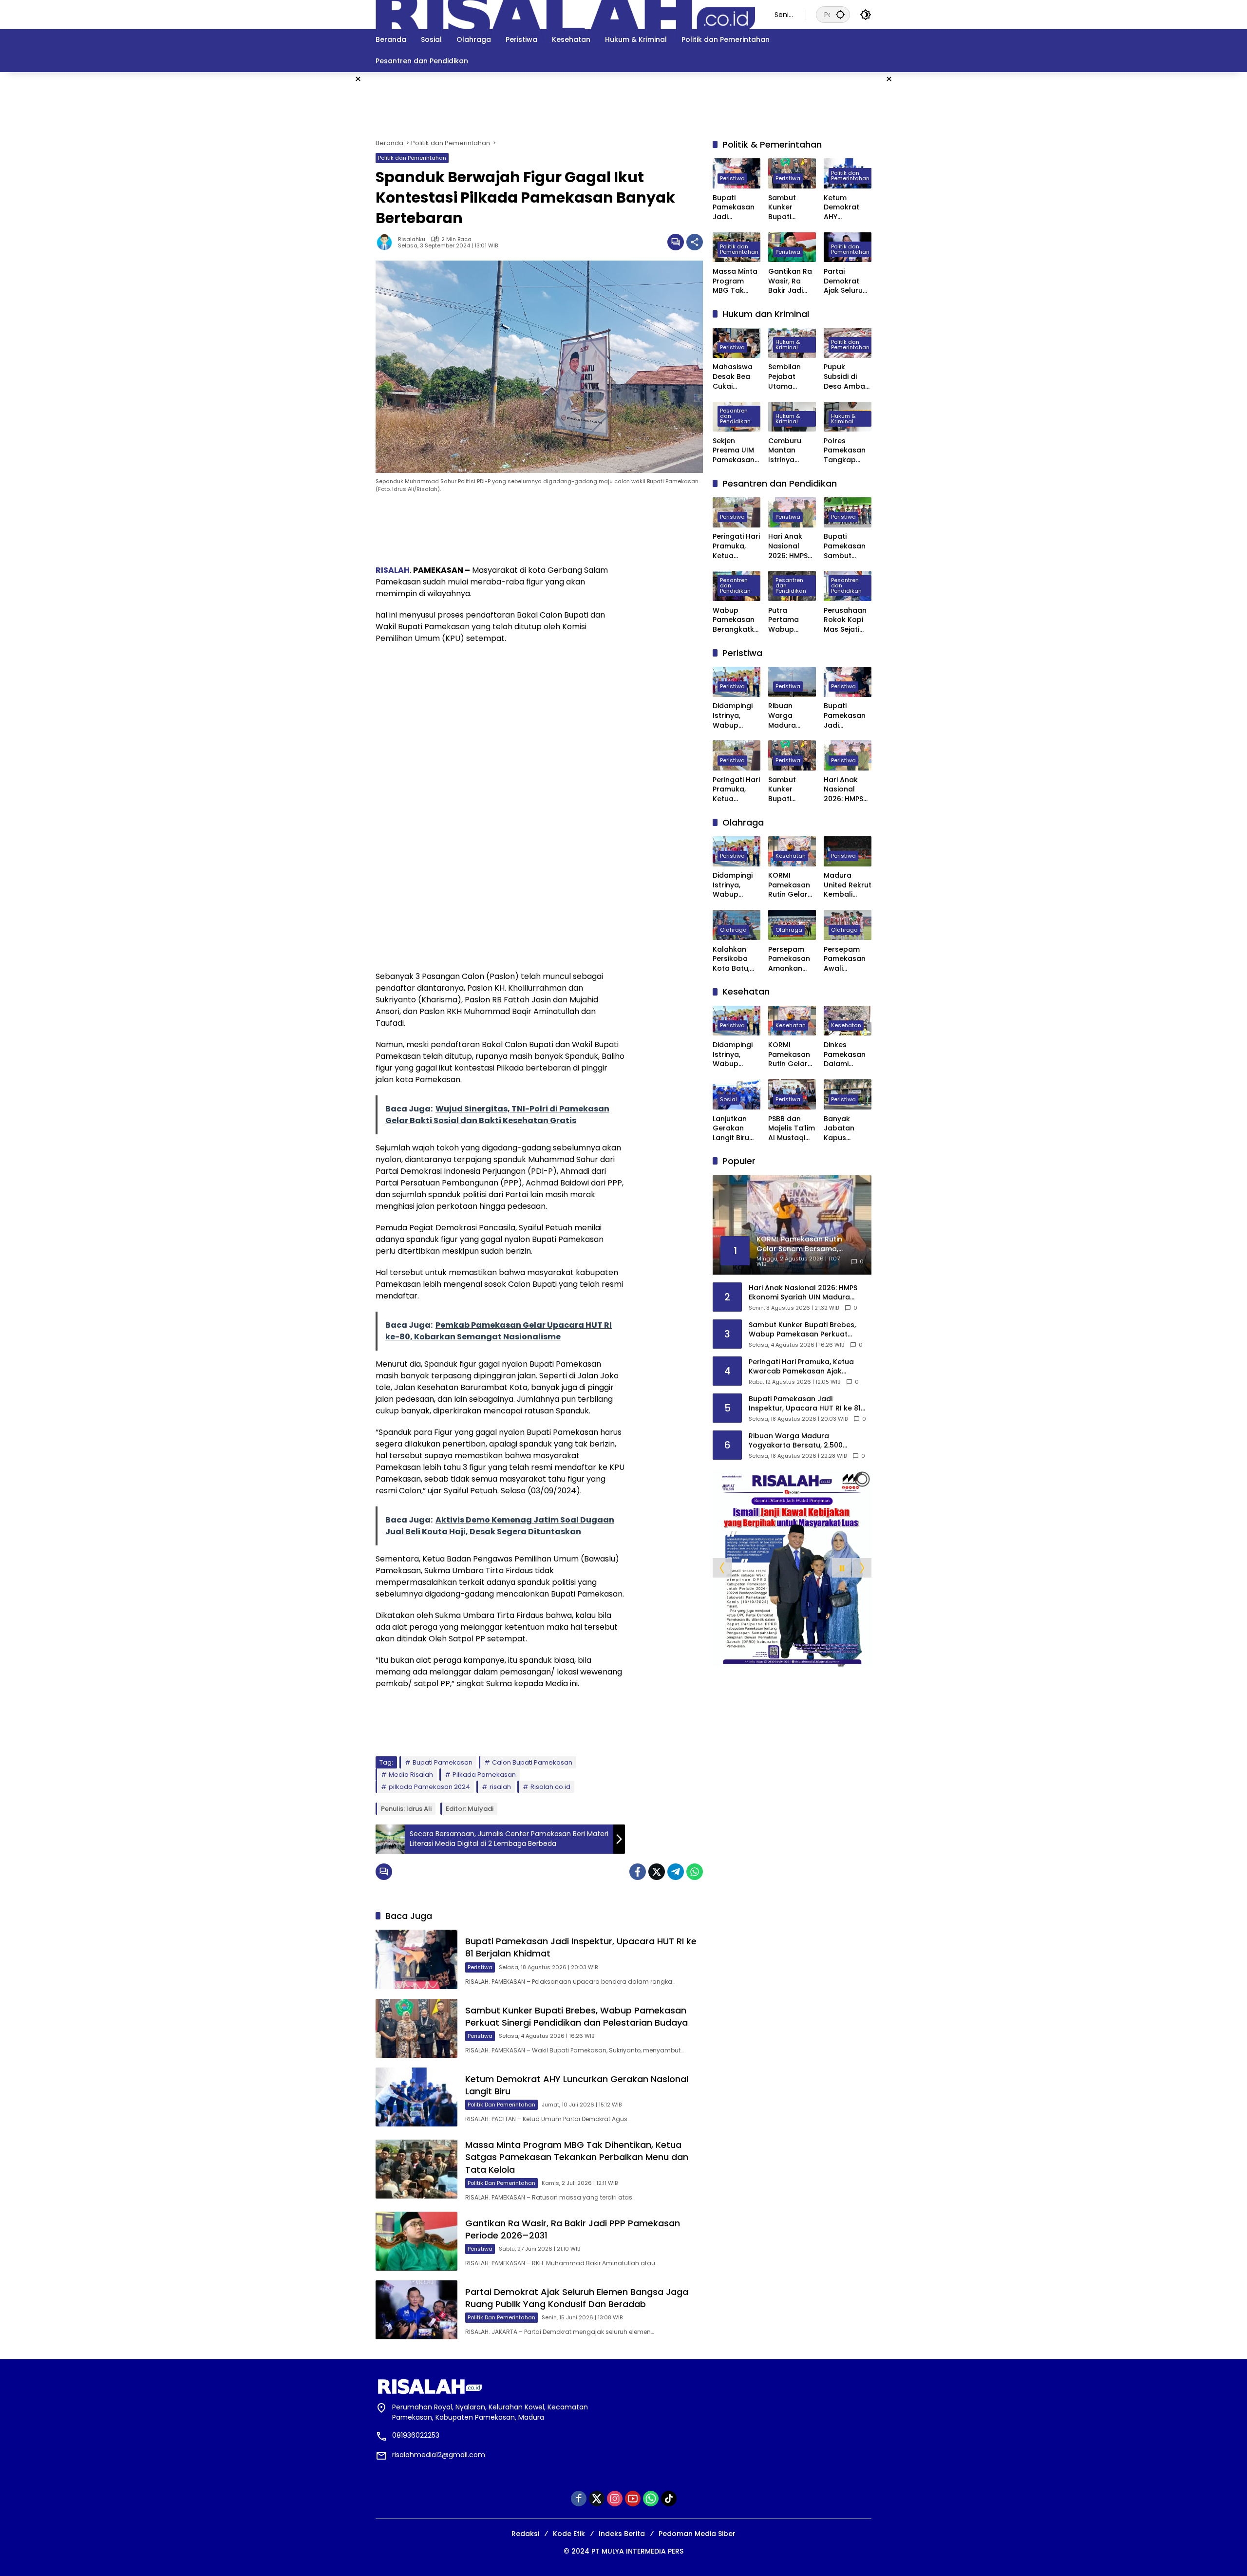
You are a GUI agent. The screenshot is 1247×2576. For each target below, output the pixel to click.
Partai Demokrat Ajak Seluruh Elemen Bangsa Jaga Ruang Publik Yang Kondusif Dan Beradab (577, 2298)
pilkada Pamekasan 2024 (429, 1787)
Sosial (728, 1099)
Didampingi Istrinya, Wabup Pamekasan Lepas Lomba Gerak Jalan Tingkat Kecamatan (736, 716)
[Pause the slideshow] (842, 1568)
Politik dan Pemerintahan (412, 158)
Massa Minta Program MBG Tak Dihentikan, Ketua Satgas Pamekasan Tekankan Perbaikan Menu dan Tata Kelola (577, 2157)
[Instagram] (615, 2499)
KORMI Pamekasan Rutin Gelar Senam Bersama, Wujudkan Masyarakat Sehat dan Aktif (790, 886)
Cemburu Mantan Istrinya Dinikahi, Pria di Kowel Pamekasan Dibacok (790, 451)
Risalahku (412, 239)
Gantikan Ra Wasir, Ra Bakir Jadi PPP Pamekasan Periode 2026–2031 (790, 281)
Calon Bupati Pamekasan (532, 1762)
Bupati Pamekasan (443, 1762)
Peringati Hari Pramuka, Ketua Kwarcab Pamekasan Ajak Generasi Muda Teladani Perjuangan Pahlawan (736, 547)
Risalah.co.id (550, 1787)
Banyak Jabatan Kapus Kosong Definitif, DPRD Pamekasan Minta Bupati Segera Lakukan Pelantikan (846, 1129)
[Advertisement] (268, 94)
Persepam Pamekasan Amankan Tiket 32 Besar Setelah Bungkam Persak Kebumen (789, 959)
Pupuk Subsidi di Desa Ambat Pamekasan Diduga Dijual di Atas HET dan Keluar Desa (847, 377)
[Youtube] (633, 2499)
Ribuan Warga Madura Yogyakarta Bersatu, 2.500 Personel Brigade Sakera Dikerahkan (789, 716)
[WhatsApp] (695, 1872)
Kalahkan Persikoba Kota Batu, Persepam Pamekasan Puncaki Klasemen (734, 959)
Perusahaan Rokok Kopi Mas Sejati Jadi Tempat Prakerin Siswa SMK (846, 620)
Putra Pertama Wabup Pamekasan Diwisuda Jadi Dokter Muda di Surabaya (789, 620)
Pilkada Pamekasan (484, 1775)
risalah (500, 1787)
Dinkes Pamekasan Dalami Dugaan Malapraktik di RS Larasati (847, 1055)
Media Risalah (411, 1775)
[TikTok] (669, 2499)
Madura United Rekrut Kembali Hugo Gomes (848, 886)
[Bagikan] (695, 242)
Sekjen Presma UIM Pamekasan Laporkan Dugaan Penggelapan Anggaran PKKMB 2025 (737, 451)
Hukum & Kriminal (788, 345)
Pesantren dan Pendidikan (735, 416)
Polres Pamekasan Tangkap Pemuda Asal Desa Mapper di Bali (848, 451)
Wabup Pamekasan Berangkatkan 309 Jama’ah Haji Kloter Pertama (736, 620)
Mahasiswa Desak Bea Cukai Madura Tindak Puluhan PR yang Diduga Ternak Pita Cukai (735, 377)
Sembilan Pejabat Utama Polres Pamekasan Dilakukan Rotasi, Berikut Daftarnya (789, 377)
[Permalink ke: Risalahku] (387, 242)
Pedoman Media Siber (697, 2534)
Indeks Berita (622, 2534)
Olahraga (733, 930)
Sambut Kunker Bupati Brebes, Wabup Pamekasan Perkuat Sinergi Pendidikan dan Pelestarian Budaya (576, 2016)
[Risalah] (565, 14)
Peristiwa (480, 1967)
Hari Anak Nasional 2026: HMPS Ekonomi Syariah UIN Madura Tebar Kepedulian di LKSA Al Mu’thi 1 (788, 547)
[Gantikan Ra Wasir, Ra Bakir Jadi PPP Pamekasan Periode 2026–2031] (416, 2241)
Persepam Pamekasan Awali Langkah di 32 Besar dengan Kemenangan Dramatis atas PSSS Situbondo (848, 959)
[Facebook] (638, 1872)
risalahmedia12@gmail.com (439, 2455)
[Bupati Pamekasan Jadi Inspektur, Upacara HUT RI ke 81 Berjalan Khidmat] (416, 1959)
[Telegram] (676, 1872)
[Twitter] (657, 1872)
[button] (840, 14)
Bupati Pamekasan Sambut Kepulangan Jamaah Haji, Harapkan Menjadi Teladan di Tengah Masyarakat (847, 547)
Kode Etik (569, 2534)
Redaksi (525, 2534)
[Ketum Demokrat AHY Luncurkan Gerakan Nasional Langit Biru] (416, 2097)
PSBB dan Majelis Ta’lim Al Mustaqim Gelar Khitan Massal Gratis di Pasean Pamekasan (792, 1129)
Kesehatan (791, 856)
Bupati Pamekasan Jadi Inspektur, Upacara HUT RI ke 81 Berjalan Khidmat (736, 208)
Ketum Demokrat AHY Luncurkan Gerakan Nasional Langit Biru (842, 208)
